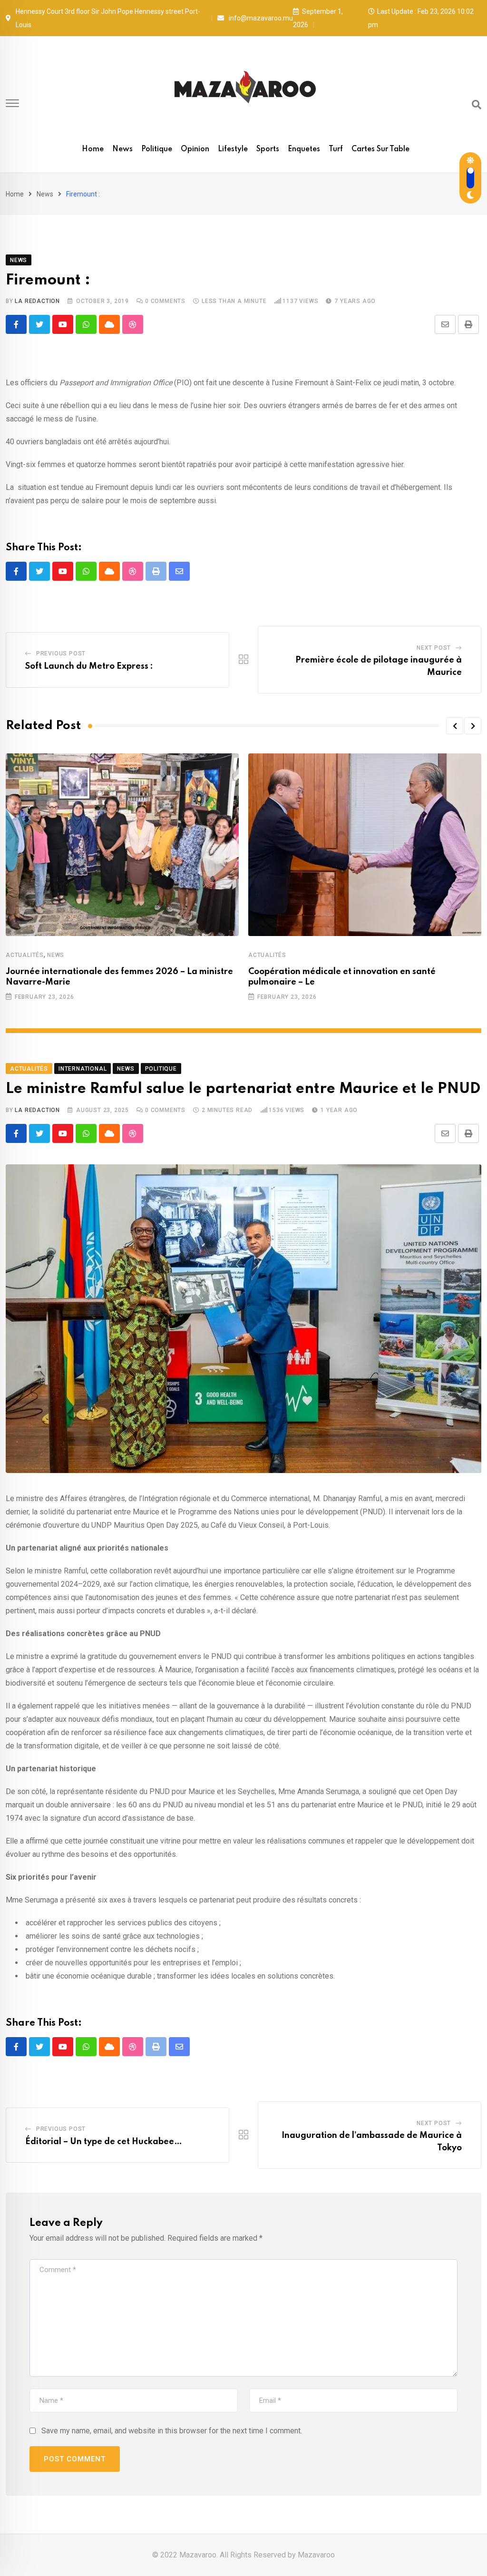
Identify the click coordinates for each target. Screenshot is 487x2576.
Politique (157, 149)
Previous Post (61, 654)
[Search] (477, 105)
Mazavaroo (316, 2555)
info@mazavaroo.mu (261, 18)
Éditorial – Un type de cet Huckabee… (104, 2142)
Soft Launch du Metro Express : (89, 666)
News (122, 149)
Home (93, 149)
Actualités (25, 955)
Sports (268, 149)
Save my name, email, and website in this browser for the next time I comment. (172, 2431)
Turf (336, 149)
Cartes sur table (380, 149)
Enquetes (304, 149)
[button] (455, 726)
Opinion (195, 149)
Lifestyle (233, 149)
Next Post (434, 648)
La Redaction (37, 301)
